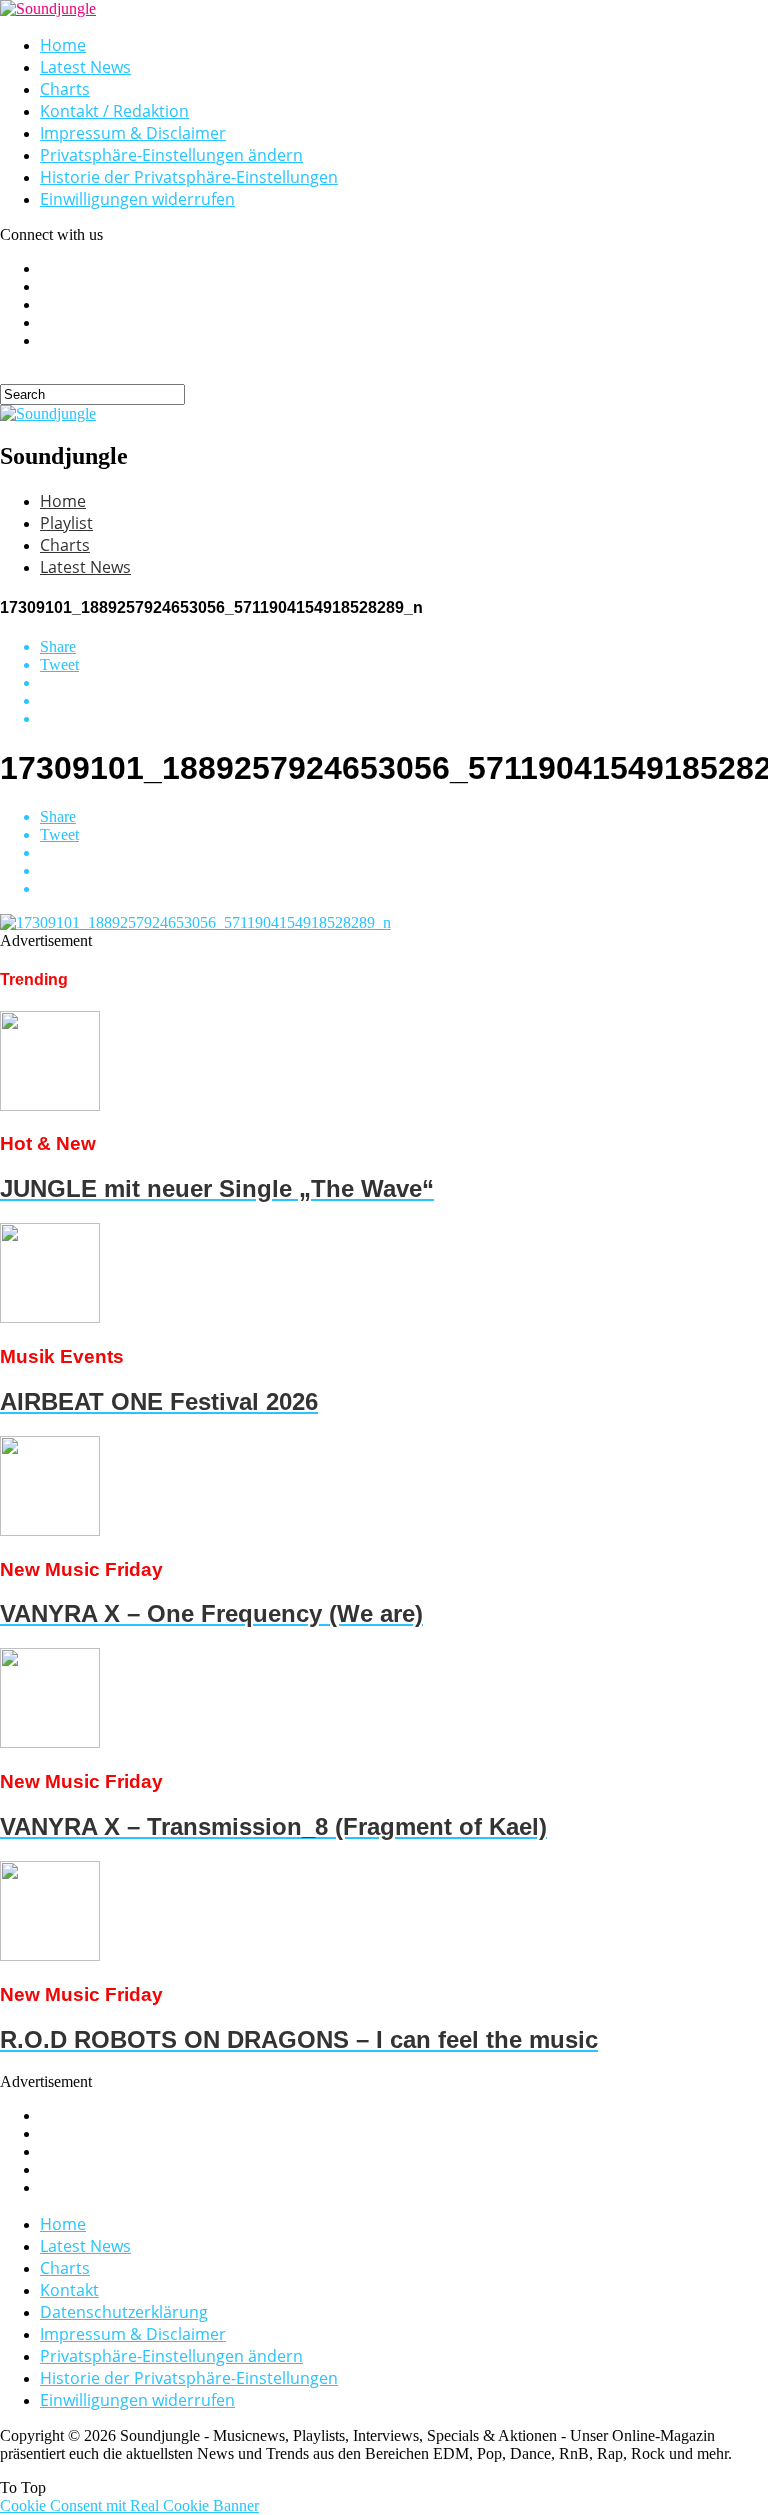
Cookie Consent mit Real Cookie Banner (129, 2505)
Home (63, 45)
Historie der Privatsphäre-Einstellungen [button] (189, 177)
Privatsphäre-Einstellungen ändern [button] (171, 155)
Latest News (85, 67)
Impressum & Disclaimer (133, 133)
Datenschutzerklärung (124, 2312)
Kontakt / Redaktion (114, 111)
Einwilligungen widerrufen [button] (137, 199)
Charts (65, 89)
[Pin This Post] (404, 701)
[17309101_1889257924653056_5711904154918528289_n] (195, 922)
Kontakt (69, 2290)
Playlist (66, 523)
